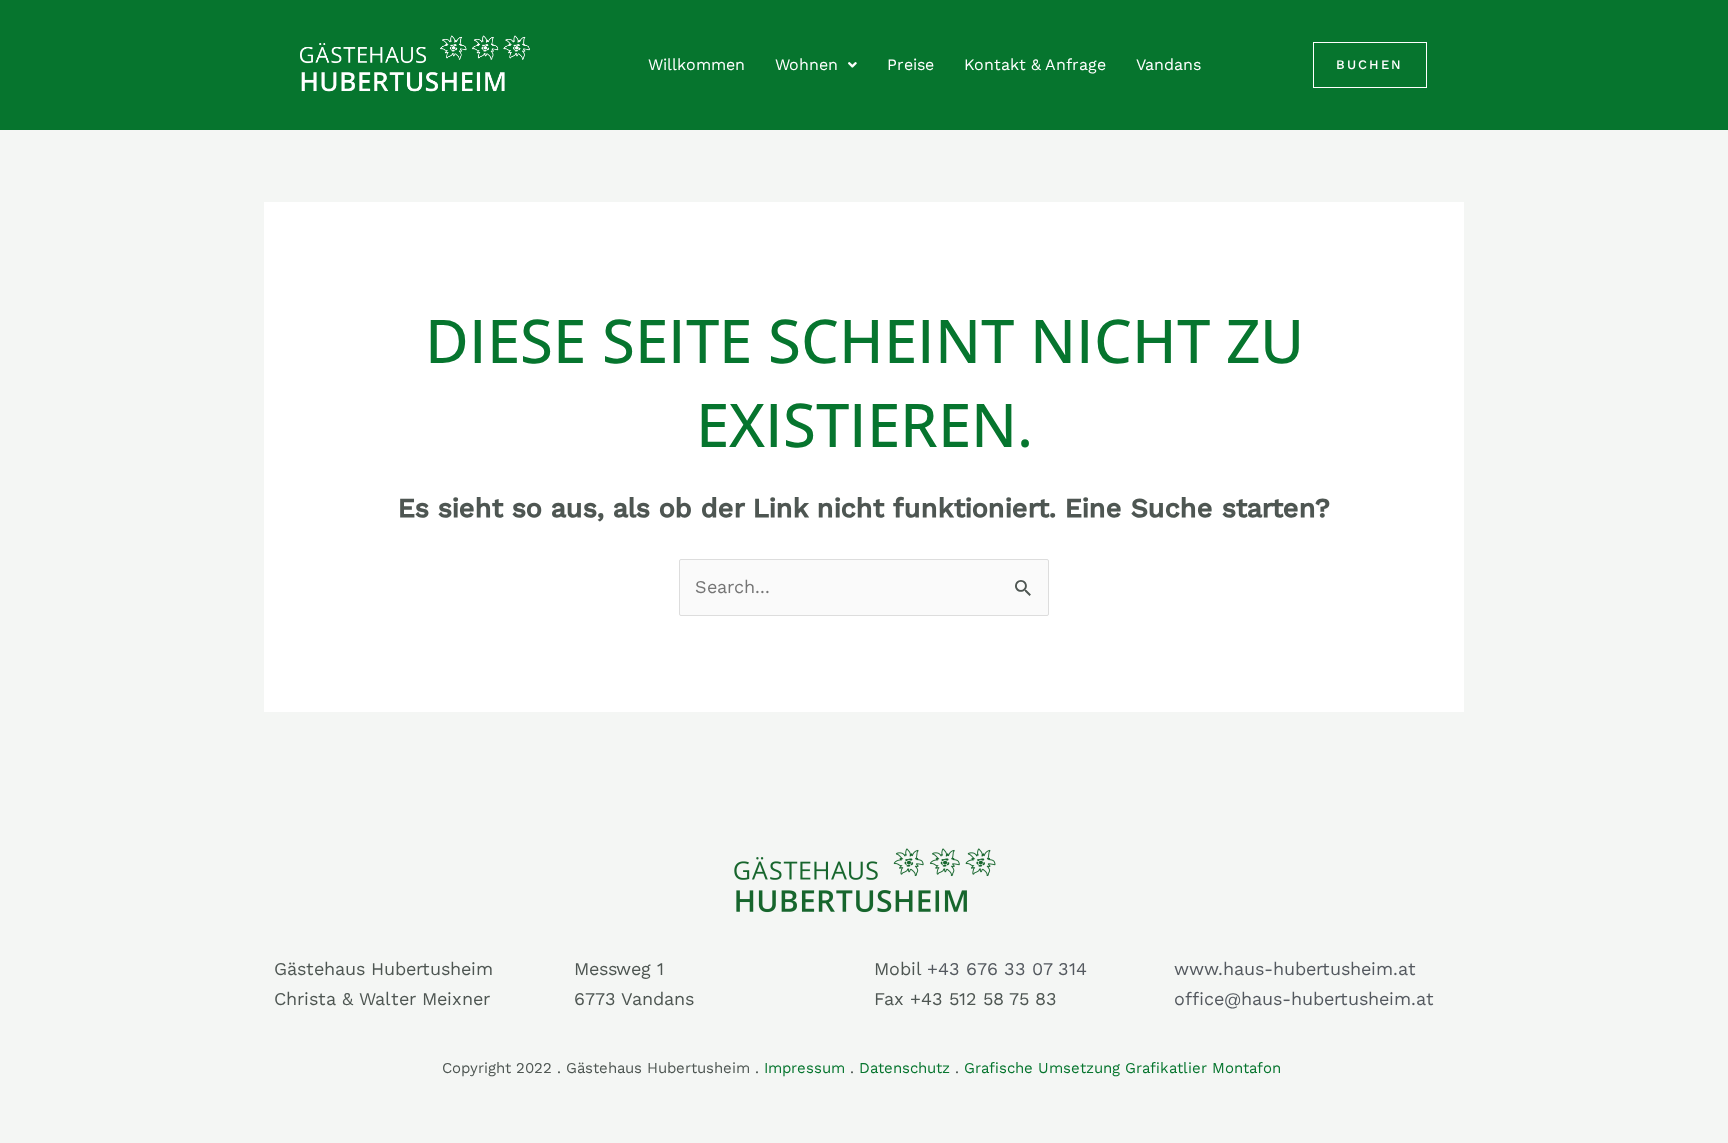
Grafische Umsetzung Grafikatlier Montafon (1125, 1068)
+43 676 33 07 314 (1007, 968)
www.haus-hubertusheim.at (1295, 968)
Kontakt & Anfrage (1035, 64)
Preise (910, 64)
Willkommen (696, 64)
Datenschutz (904, 1068)
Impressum (804, 1068)
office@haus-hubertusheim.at (1304, 998)
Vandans (1168, 64)
